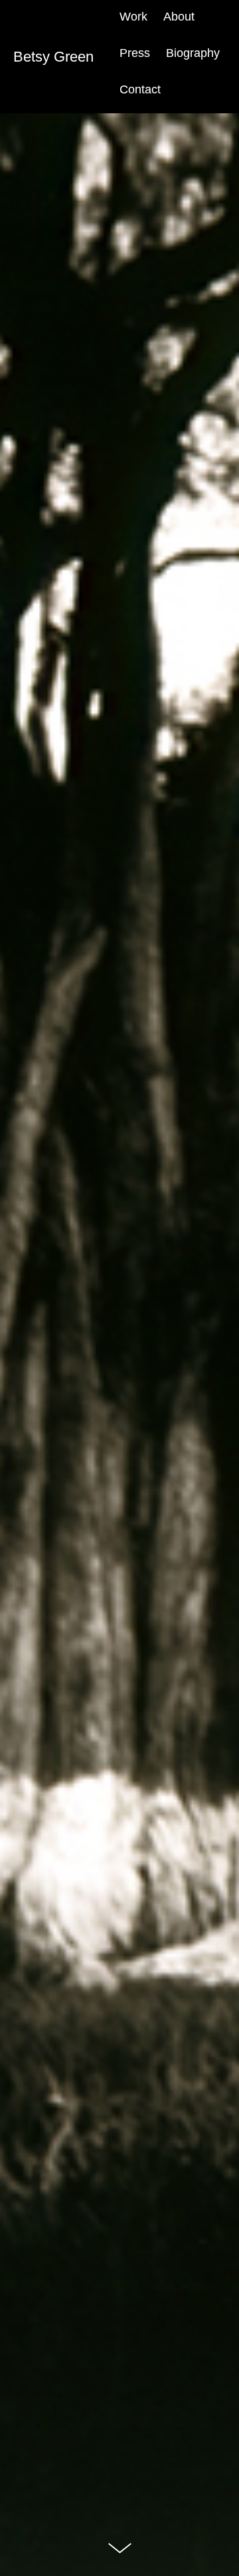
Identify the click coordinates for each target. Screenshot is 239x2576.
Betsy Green (53, 57)
